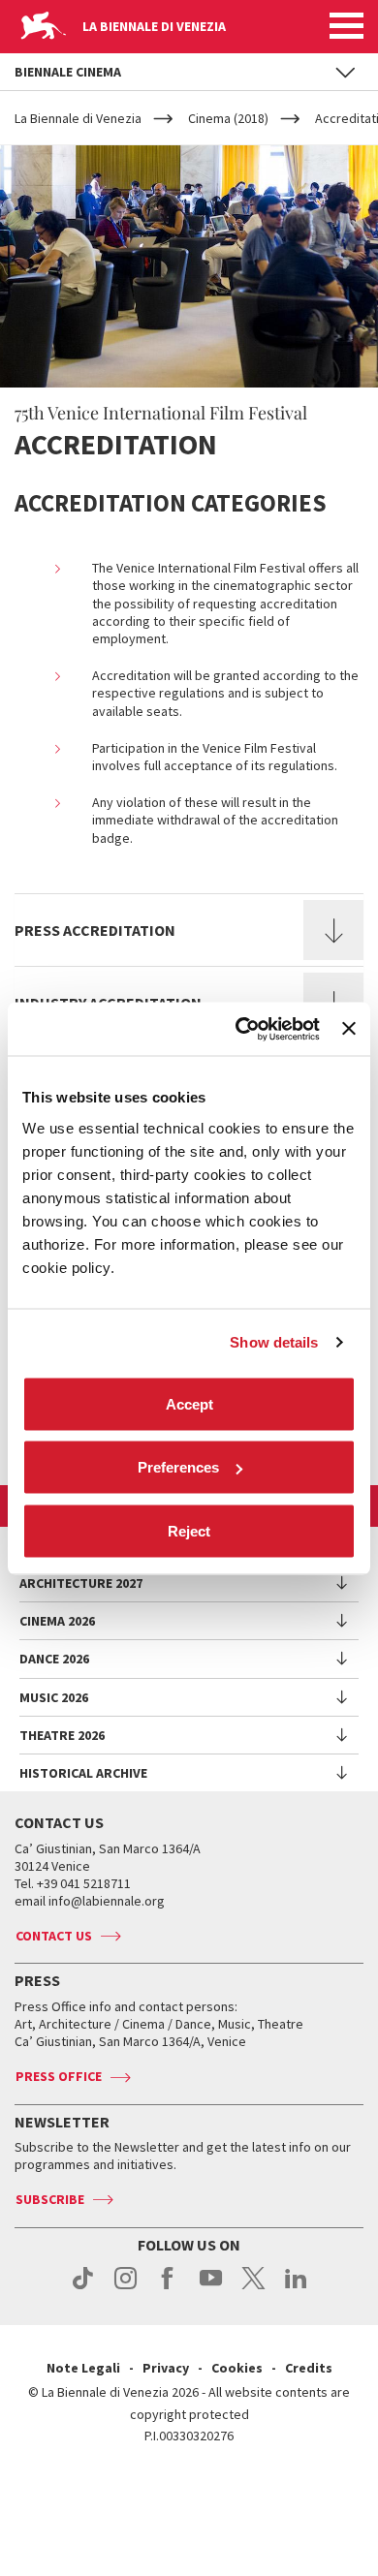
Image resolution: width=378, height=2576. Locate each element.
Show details (274, 1342)
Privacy (166, 2368)
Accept (189, 1403)
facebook (168, 2288)
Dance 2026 (54, 1659)
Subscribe (50, 2199)
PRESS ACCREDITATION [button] (95, 930)
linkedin (296, 2288)
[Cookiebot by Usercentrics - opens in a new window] (240, 1029)
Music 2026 (54, 1697)
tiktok (83, 2288)
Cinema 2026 (57, 1621)
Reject (189, 1530)
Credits (309, 2368)
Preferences (178, 1467)
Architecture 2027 (81, 1583)
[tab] (189, 930)
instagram (126, 2288)
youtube (211, 2288)
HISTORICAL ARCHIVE (83, 1773)
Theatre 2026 (62, 1735)
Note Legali (83, 2368)
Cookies (237, 2368)
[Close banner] (349, 1029)
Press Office (59, 2076)
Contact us (54, 1936)
